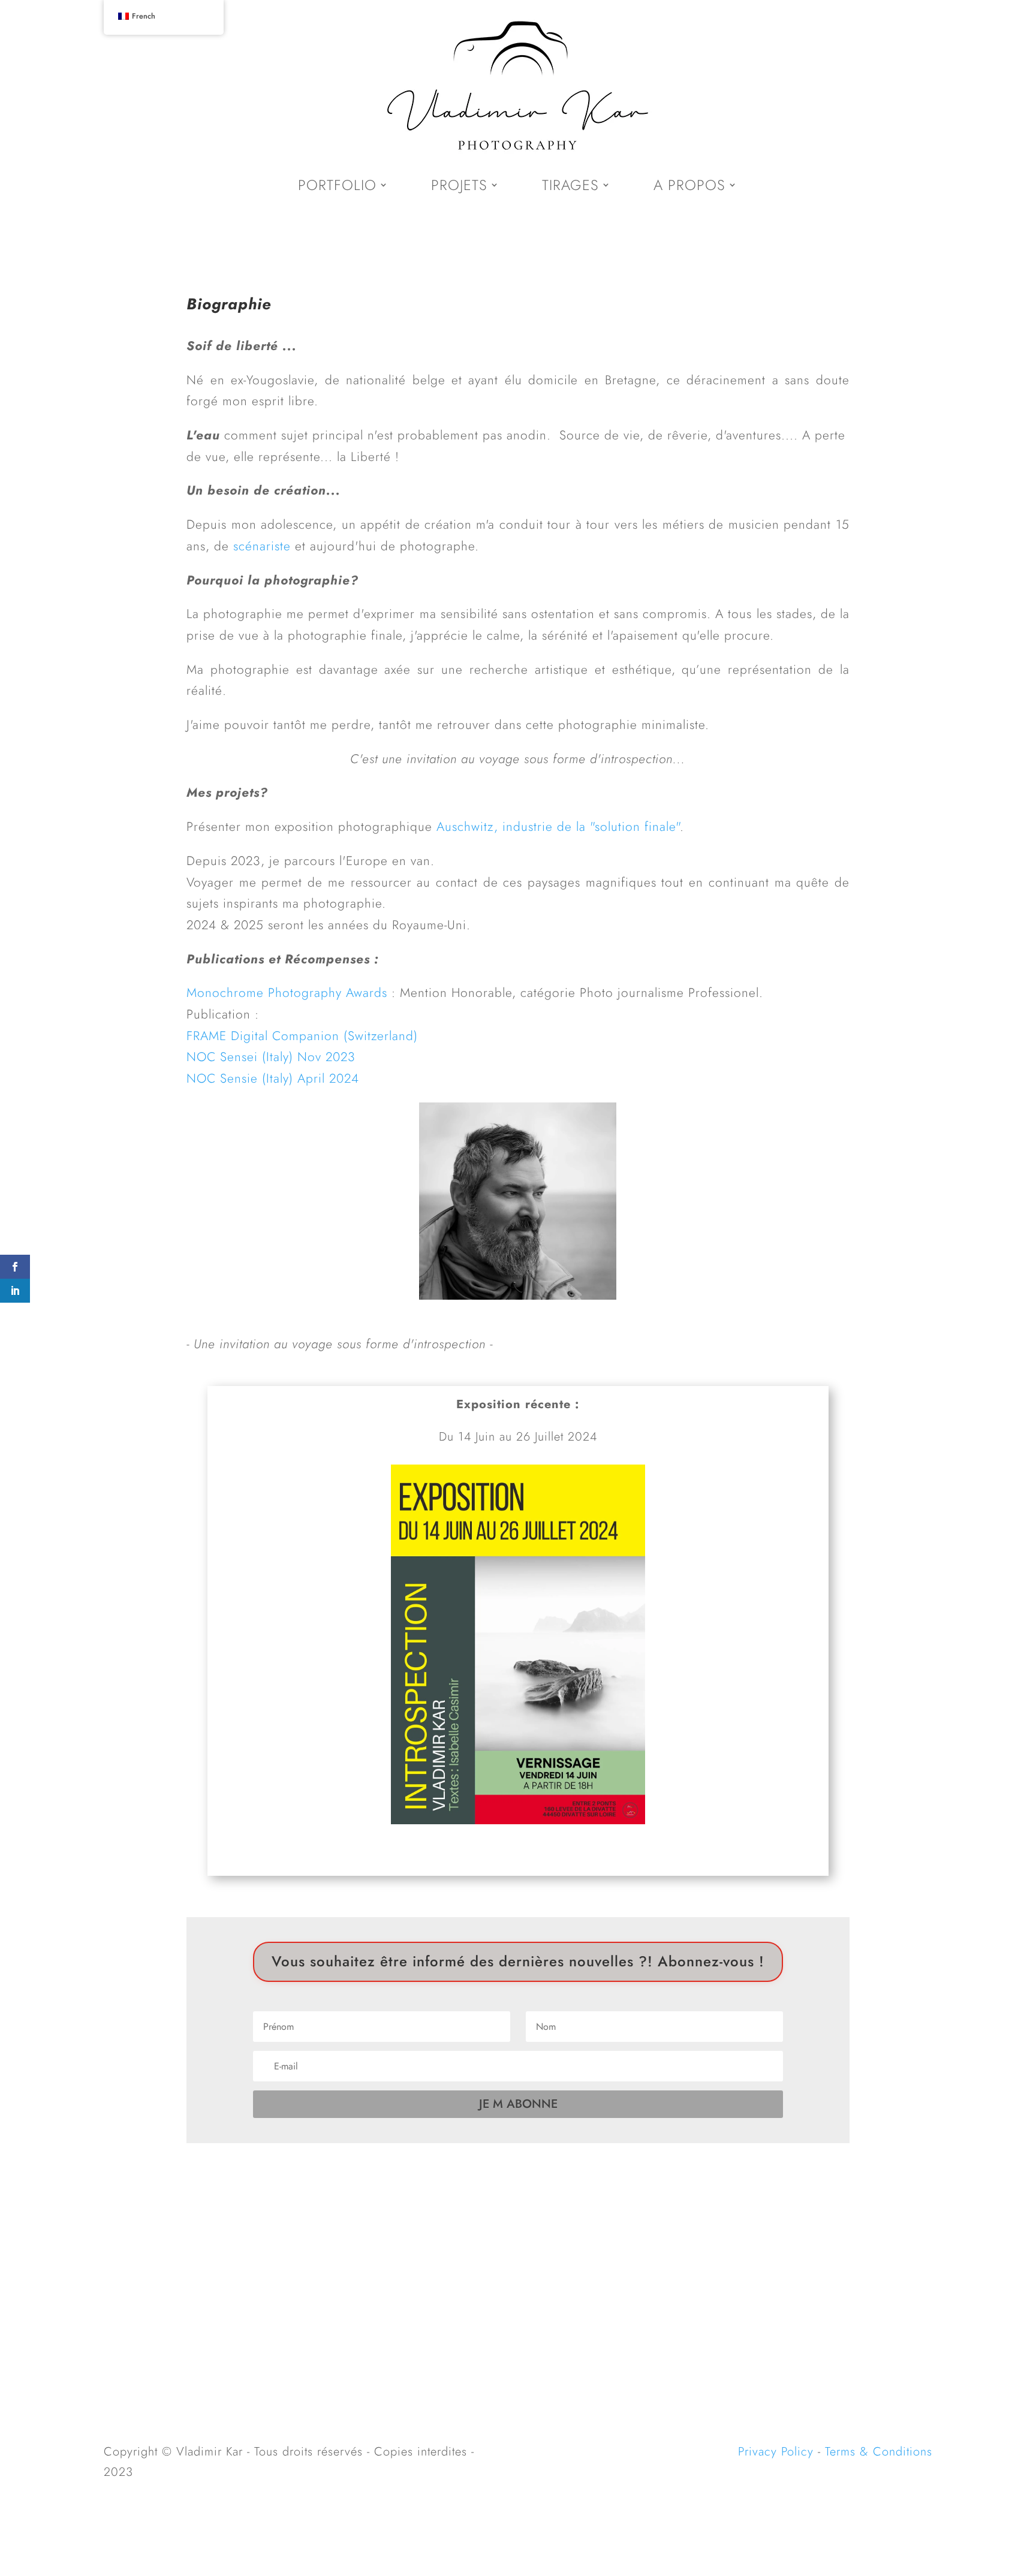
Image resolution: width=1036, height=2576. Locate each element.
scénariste (262, 546)
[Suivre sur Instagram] (518, 2246)
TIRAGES (570, 185)
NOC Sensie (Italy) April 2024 (273, 1078)
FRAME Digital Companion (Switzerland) (302, 1036)
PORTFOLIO (337, 185)
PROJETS (459, 185)
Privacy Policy (776, 2452)
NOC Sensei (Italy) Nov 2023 (271, 1057)
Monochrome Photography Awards (287, 993)
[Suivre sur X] (493, 2246)
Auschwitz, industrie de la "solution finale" (558, 827)
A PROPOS (689, 185)
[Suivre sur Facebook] (543, 2246)
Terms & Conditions (879, 2452)
